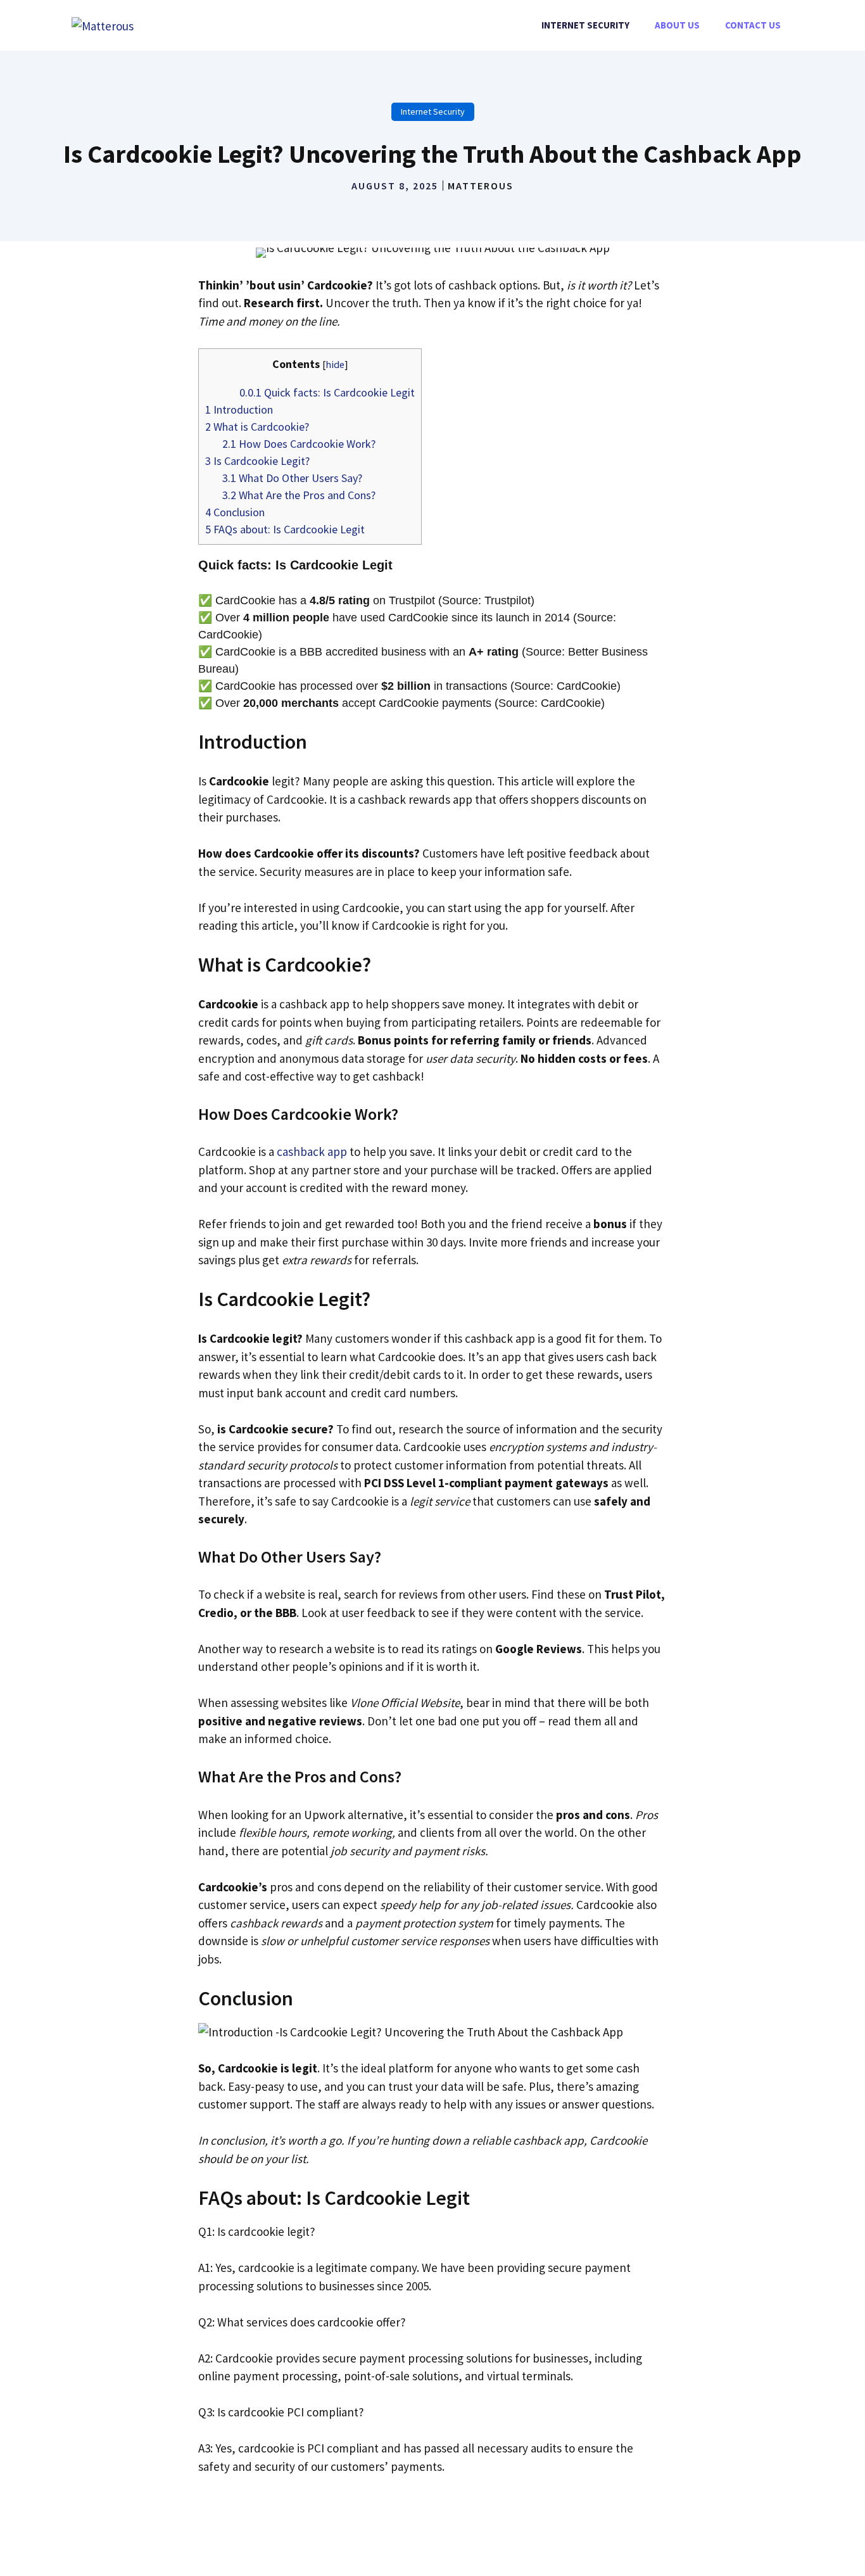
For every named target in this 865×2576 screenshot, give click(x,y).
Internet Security (585, 25)
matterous (481, 186)
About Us (677, 25)
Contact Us (753, 25)
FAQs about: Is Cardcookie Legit (285, 529)
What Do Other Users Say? (292, 478)
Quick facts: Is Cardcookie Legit (327, 392)
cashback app (312, 1152)
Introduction (239, 409)
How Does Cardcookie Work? (299, 444)
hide (335, 364)
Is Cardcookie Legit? (257, 461)
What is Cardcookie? (257, 427)
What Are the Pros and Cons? (299, 495)
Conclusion (235, 512)
